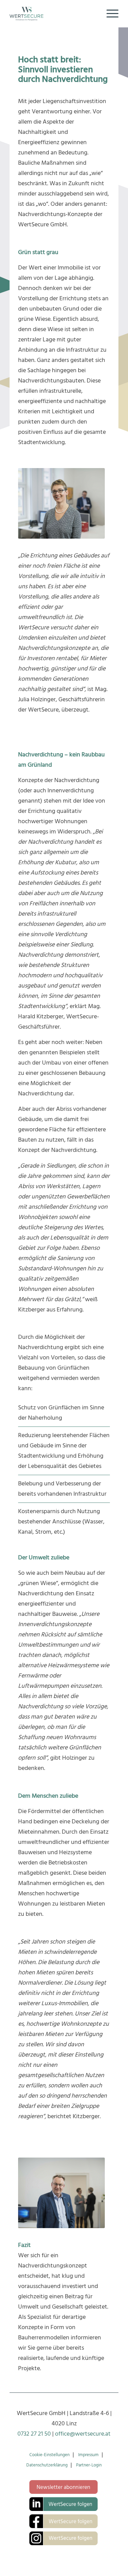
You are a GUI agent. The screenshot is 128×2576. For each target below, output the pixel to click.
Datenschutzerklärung (47, 2465)
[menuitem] (109, 14)
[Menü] (109, 14)
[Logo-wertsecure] (53, 14)
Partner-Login (89, 2465)
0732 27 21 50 (34, 2434)
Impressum (88, 2455)
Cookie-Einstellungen (49, 2455)
